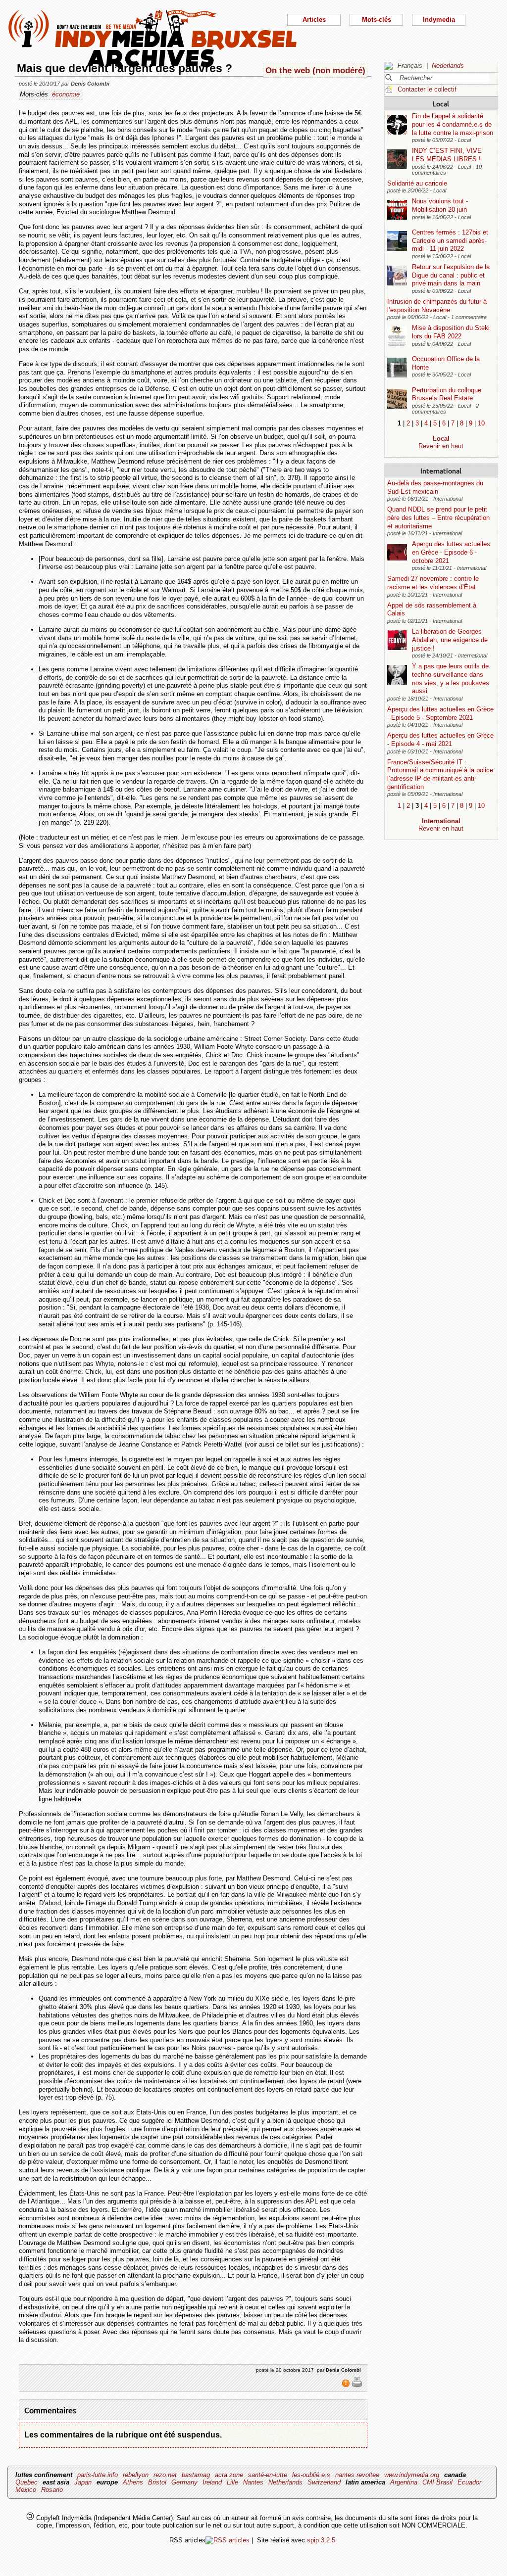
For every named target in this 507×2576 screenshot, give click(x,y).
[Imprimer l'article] (357, 2386)
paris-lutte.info (98, 2475)
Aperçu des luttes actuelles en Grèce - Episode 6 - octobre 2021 (451, 552)
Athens (133, 2482)
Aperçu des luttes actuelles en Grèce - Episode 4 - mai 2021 (440, 740)
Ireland (212, 2482)
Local (441, 103)
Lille (232, 2482)
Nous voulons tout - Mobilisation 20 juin (440, 205)
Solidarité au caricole (417, 183)
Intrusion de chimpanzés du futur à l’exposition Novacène (437, 306)
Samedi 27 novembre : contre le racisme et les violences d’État (433, 583)
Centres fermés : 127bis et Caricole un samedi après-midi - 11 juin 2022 (450, 240)
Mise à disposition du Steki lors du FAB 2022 (451, 332)
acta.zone (229, 2475)
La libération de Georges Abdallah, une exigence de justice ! (450, 640)
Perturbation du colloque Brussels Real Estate (447, 394)
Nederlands (448, 66)
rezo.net (165, 2475)
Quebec (26, 2482)
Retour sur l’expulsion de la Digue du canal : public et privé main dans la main (451, 275)
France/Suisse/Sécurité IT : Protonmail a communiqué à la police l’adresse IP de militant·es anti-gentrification (440, 774)
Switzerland (324, 2482)
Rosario (52, 2490)
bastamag (196, 2475)
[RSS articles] (228, 2540)
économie (66, 94)
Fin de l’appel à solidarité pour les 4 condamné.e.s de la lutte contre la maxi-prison (453, 124)
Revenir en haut (441, 446)
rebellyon (136, 2475)
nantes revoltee (357, 2475)
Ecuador (469, 2482)
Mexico (26, 2490)
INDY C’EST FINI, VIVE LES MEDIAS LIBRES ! (447, 155)
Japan (83, 2482)
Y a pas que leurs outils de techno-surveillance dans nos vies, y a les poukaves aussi (451, 679)
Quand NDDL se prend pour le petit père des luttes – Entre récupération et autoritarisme (438, 517)
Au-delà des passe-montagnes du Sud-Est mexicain (435, 487)
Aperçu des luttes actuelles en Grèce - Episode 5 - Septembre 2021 (440, 713)
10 (481, 423)
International (441, 470)
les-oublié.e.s (311, 2475)
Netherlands (285, 2482)
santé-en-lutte (268, 2475)
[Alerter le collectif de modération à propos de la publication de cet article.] (347, 2386)
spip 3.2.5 (321, 2540)
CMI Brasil (437, 2482)
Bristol (157, 2482)
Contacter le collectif (427, 89)
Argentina (404, 2482)
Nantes (253, 2482)
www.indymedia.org (412, 2475)
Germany (184, 2482)
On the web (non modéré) (315, 70)
